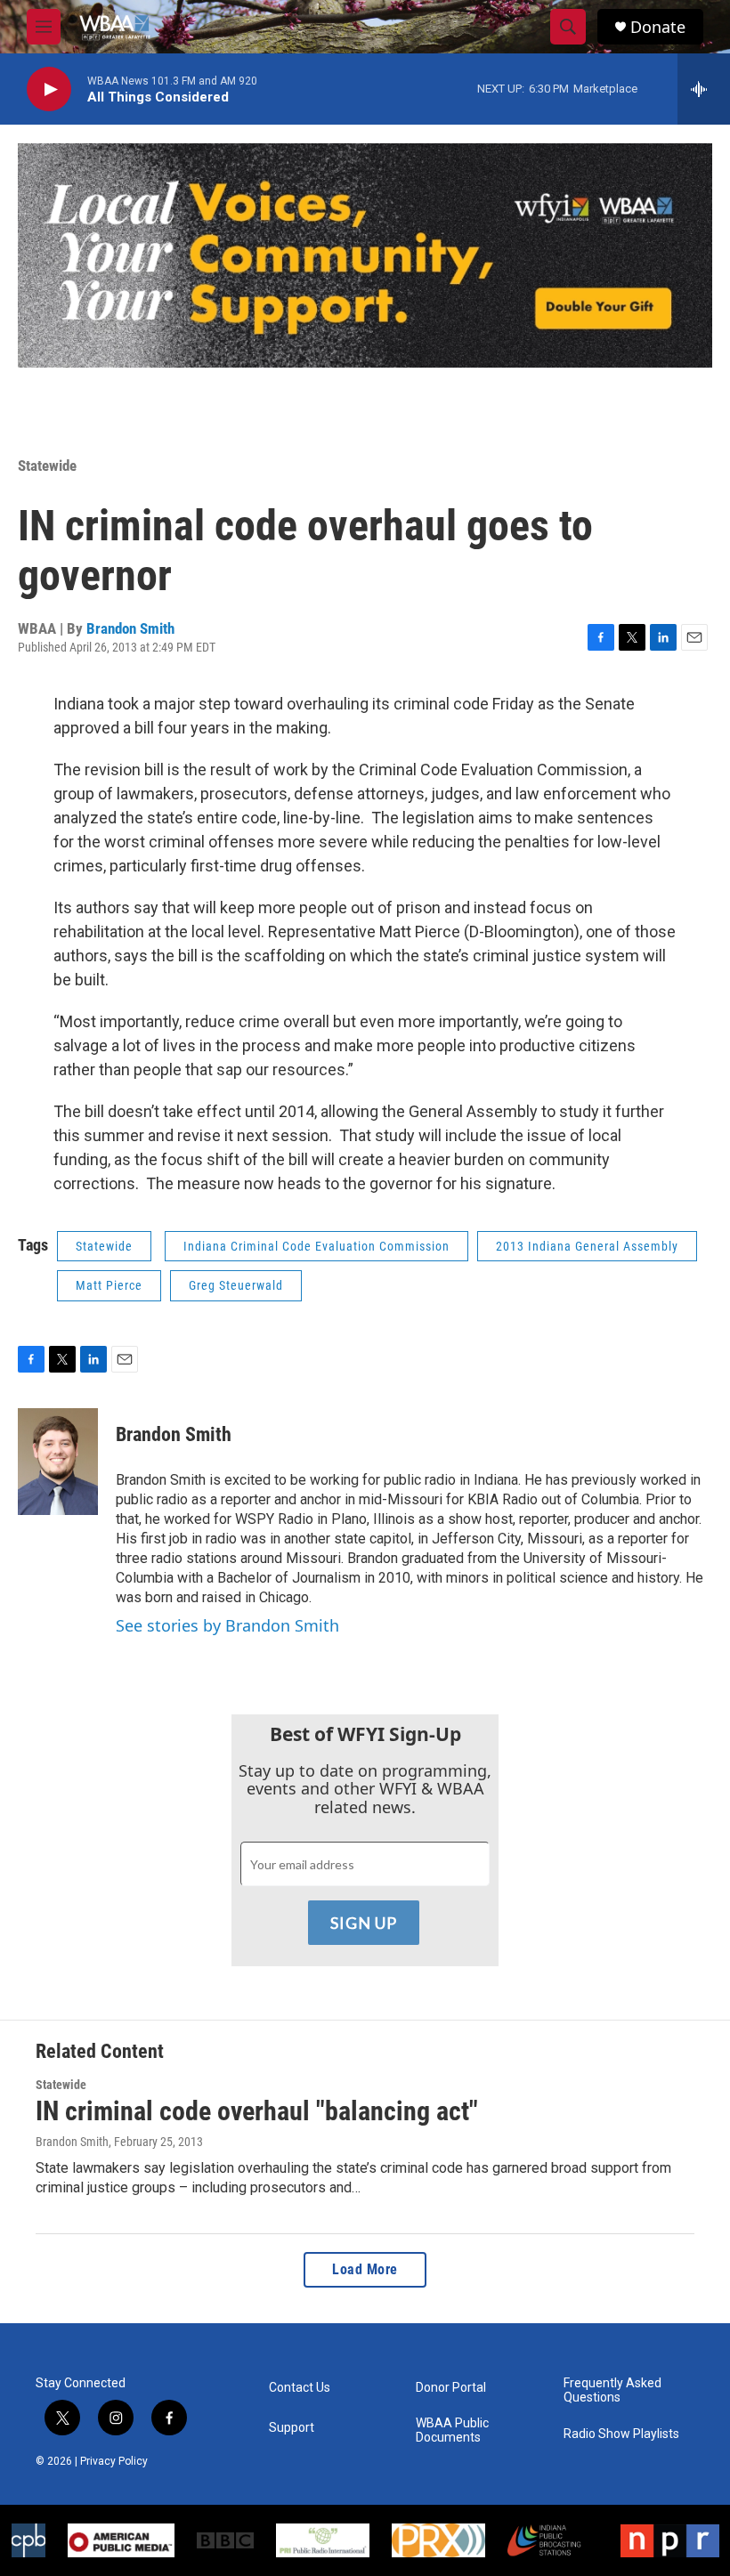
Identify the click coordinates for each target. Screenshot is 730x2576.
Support (292, 2428)
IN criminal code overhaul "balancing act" (257, 2111)
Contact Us (300, 2388)
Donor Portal (451, 2388)
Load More (365, 2269)
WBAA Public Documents (452, 2430)
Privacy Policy (114, 2461)
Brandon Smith (130, 628)
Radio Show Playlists (621, 2434)
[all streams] (704, 89)
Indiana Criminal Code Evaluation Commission (316, 1246)
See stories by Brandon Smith (227, 1625)
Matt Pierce (109, 1285)
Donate (658, 27)
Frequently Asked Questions (612, 2390)
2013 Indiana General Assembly (587, 1246)
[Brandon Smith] (58, 1462)
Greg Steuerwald (236, 1285)
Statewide (47, 466)
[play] (49, 89)
